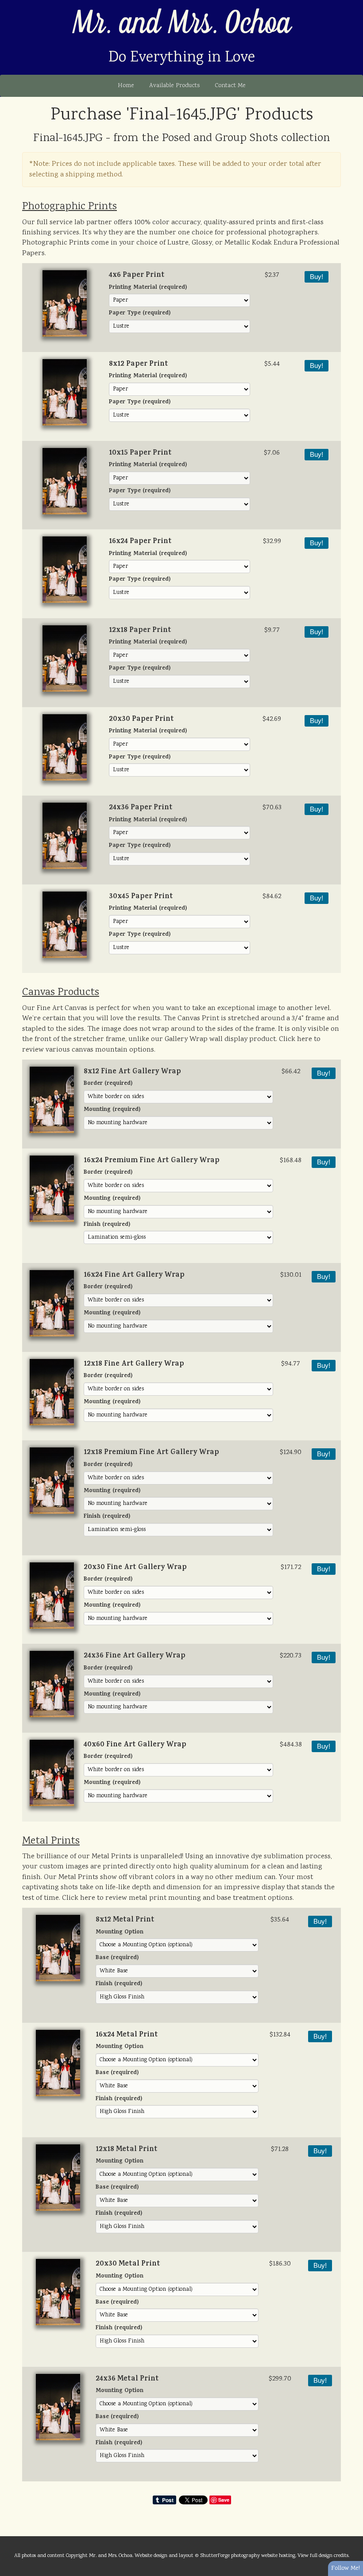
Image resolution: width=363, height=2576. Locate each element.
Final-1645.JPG (68, 138)
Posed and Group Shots (220, 138)
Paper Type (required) (140, 314)
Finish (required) (107, 1225)
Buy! (317, 277)
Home (126, 86)
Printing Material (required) (148, 288)
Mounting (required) (112, 1110)
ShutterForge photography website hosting (248, 2556)
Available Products (174, 86)
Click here (295, 1039)
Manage (351, 4)
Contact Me (230, 86)
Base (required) (117, 1958)
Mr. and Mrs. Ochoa (182, 24)
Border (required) (108, 1084)
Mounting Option (120, 1933)
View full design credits (323, 2556)
